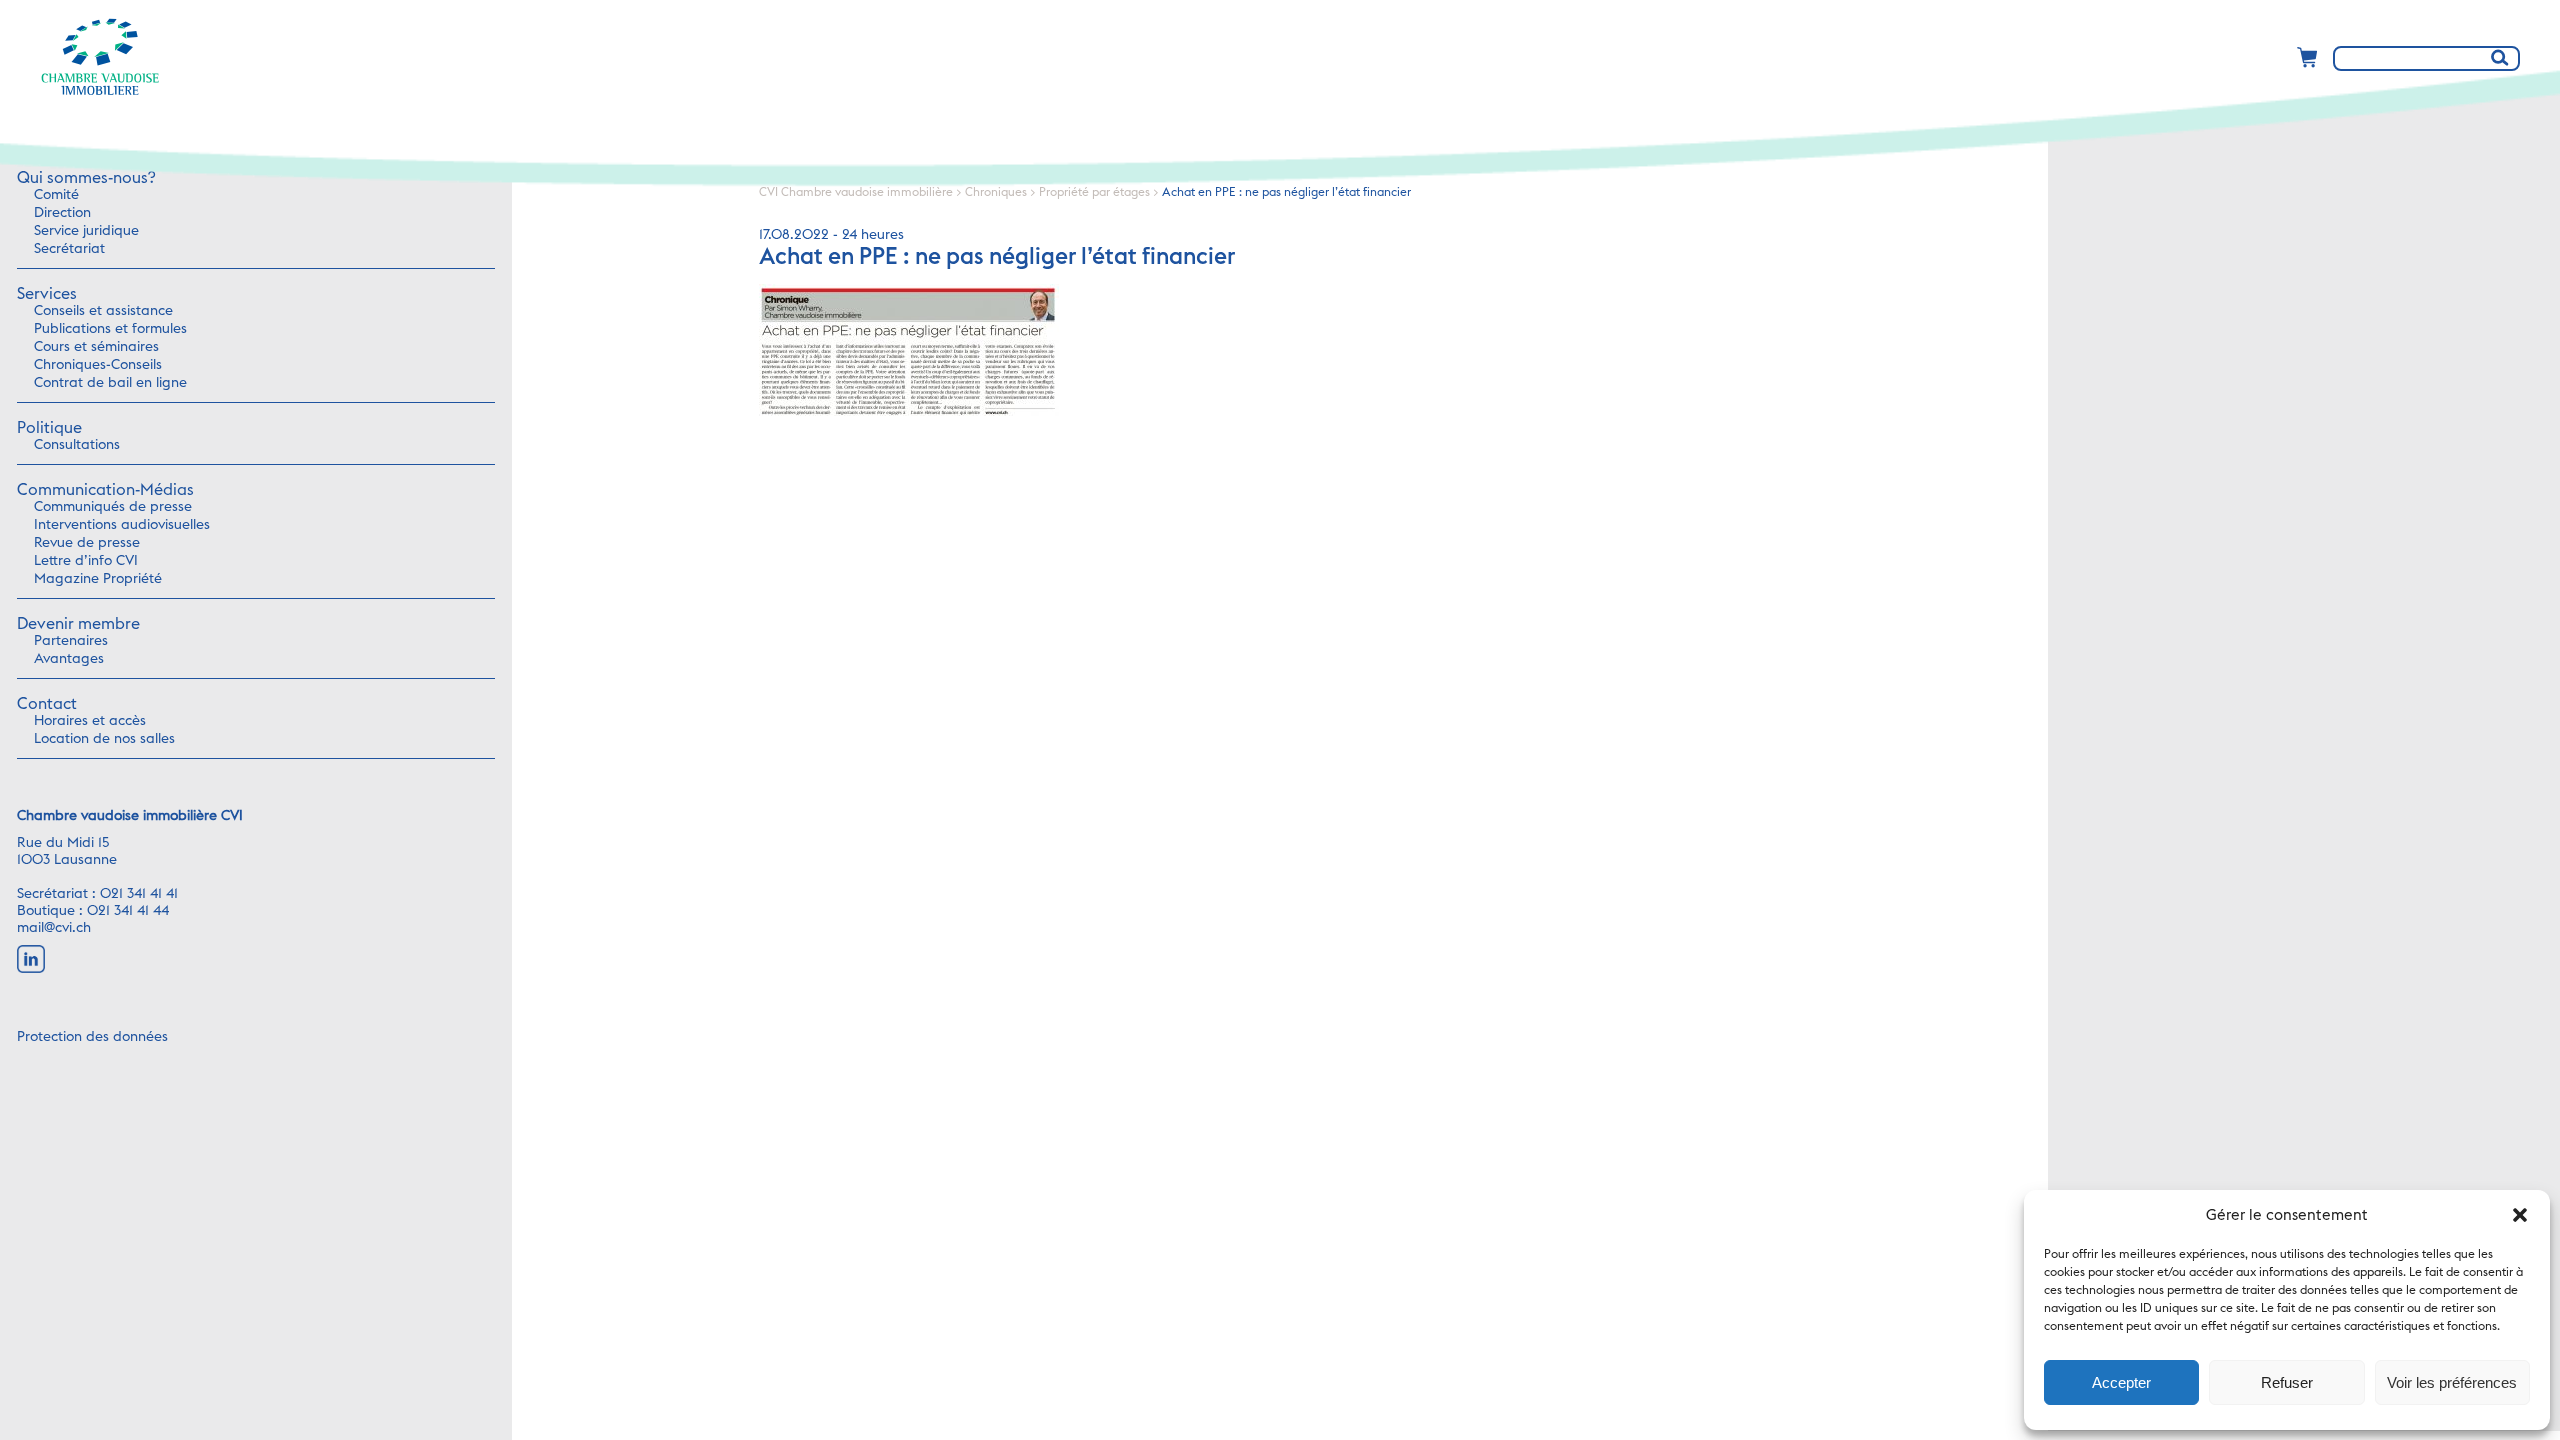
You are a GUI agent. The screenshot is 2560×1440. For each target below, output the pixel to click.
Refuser (2287, 1382)
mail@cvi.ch (54, 928)
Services (47, 294)
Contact (47, 704)
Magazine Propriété (98, 579)
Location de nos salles (104, 739)
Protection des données (92, 1037)
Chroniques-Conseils (98, 365)
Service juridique (86, 231)
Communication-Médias (105, 490)
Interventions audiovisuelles (122, 525)
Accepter (2121, 1382)
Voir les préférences (2452, 1382)
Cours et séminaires (96, 347)
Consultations (77, 445)
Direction (62, 213)
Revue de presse (87, 543)
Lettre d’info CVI (86, 561)
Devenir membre (78, 624)
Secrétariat (69, 249)
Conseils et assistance (103, 311)
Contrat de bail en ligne (110, 383)
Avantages (69, 659)
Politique (49, 428)
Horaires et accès (90, 721)
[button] (2520, 1215)
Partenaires (71, 641)
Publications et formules (110, 329)
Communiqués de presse (113, 507)
